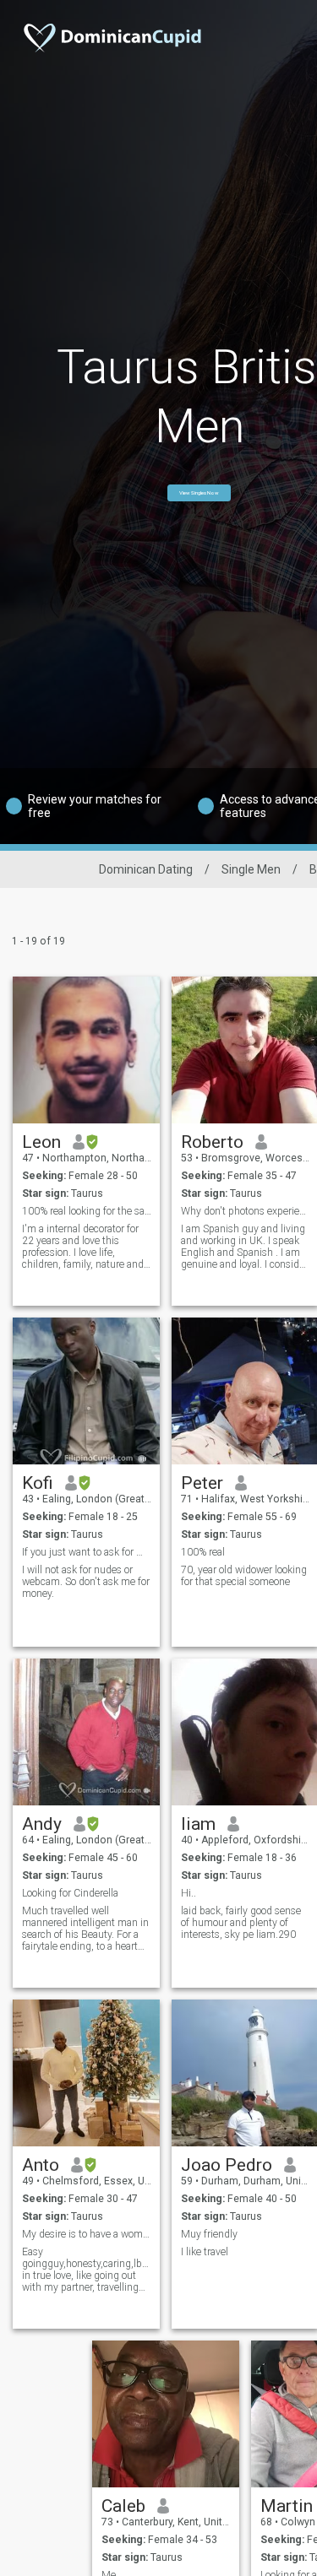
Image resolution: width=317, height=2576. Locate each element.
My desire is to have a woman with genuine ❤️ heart (87, 2234)
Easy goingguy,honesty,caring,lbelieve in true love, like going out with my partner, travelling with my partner (87, 2270)
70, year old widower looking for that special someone (244, 1576)
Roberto (212, 1142)
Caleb (123, 2506)
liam (198, 1824)
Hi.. (189, 1893)
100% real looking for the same (87, 1211)
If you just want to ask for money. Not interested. (87, 1552)
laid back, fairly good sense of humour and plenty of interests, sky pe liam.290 (241, 1923)
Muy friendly (209, 2234)
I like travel (205, 2252)
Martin (287, 2506)
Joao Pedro (227, 2165)
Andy (42, 1824)
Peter (202, 1483)
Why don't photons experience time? (246, 1211)
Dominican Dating (146, 869)
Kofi (38, 1483)
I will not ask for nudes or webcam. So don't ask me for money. (86, 1582)
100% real (203, 1552)
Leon (41, 1142)
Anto (41, 2165)
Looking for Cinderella (70, 1893)
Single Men (251, 869)
